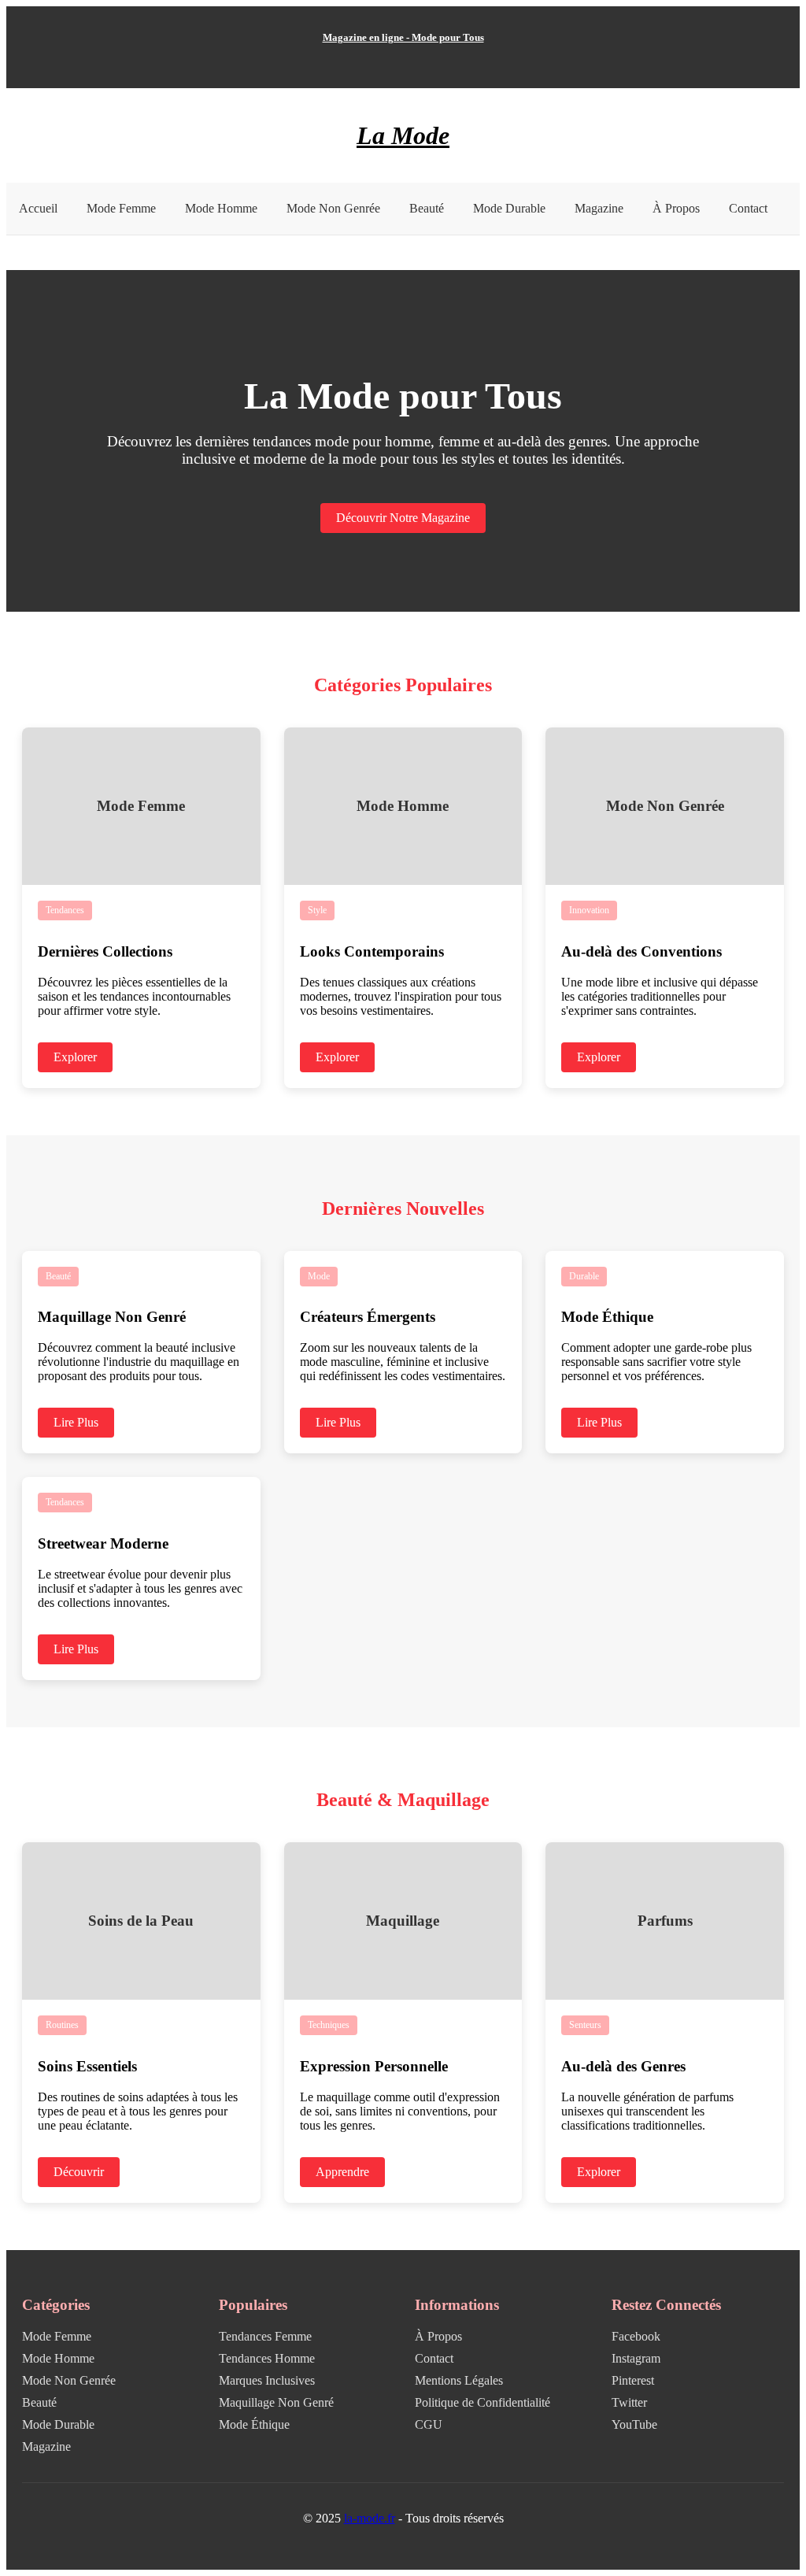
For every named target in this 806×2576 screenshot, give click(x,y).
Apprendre (342, 2172)
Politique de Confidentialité (482, 2402)
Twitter (629, 2402)
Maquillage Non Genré (276, 2402)
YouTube (634, 2424)
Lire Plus (76, 1422)
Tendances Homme (267, 2358)
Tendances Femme (265, 2336)
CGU (429, 2424)
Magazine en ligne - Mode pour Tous (403, 37)
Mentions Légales (459, 2380)
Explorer (75, 1057)
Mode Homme (221, 208)
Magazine (599, 208)
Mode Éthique (254, 2424)
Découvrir (79, 2172)
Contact (748, 208)
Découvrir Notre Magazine (403, 518)
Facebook (636, 2336)
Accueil (38, 208)
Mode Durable (509, 208)
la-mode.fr (370, 2518)
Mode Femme (121, 208)
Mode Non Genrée (333, 208)
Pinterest (633, 2380)
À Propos (676, 208)
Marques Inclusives (267, 2380)
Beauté (427, 208)
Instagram (636, 2358)
